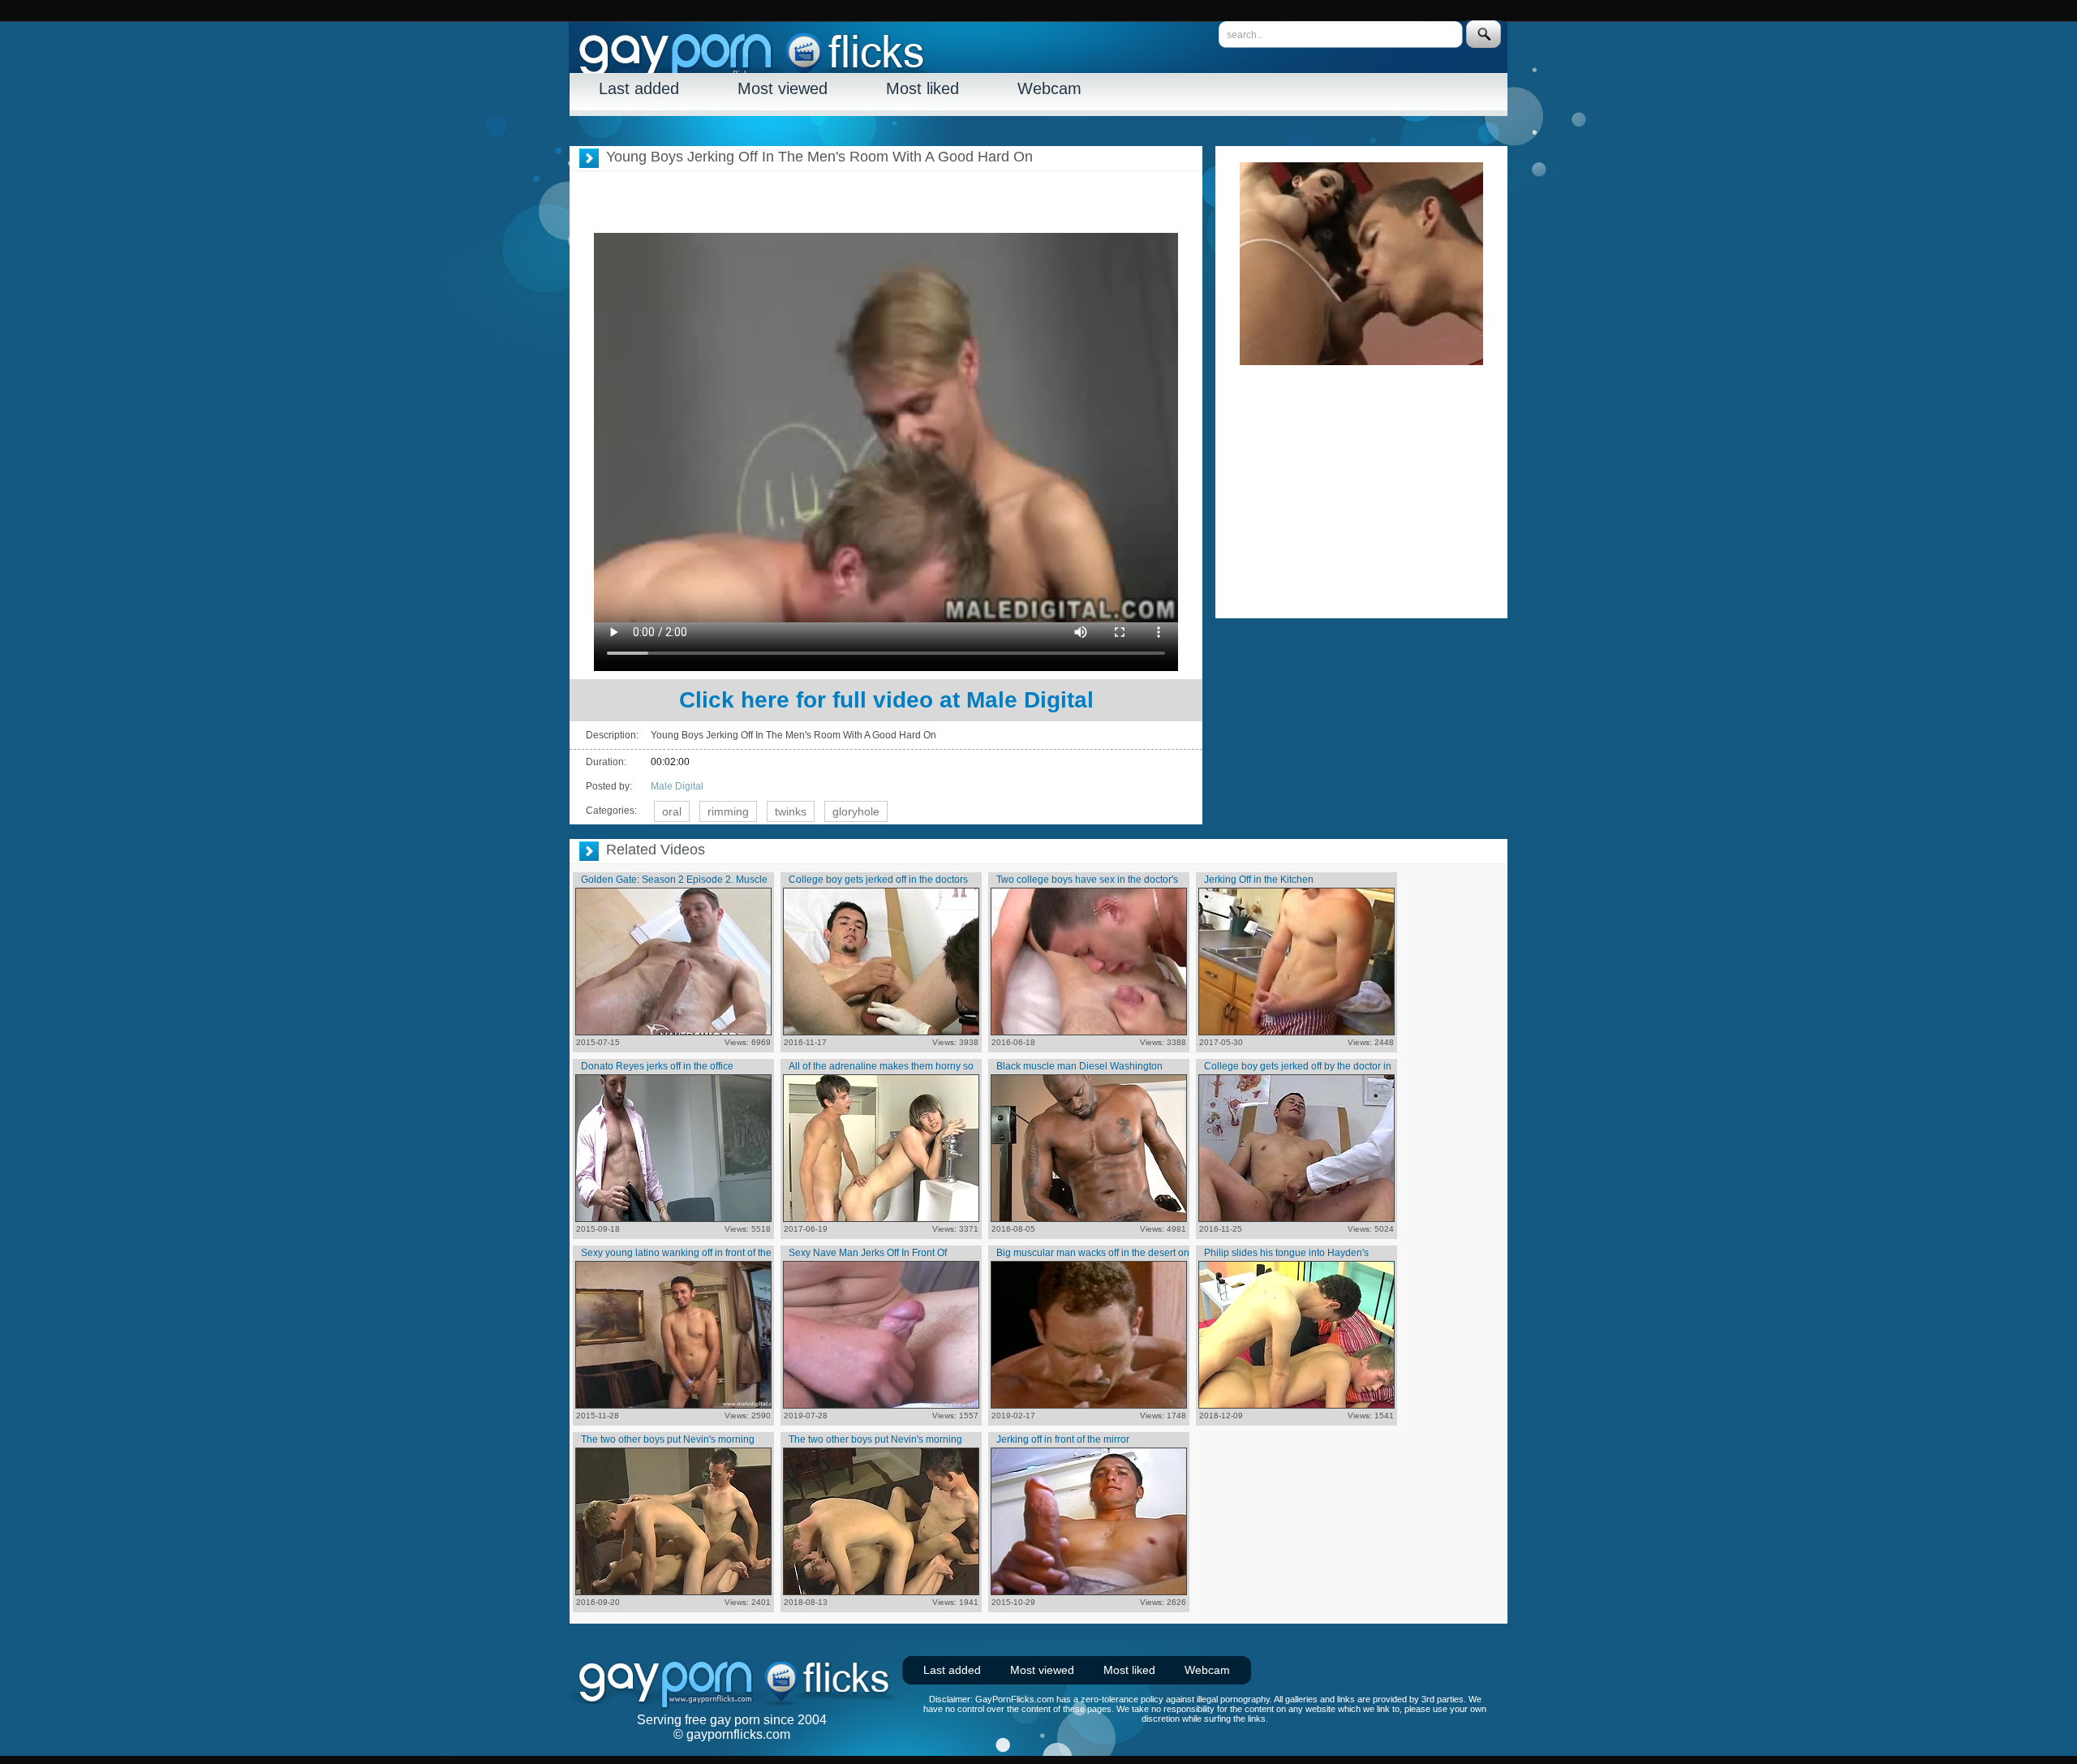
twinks (791, 811)
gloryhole (856, 811)
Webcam (1049, 88)
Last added (639, 88)
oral (672, 811)
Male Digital (677, 786)
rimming (728, 811)
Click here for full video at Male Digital (886, 700)
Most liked (922, 88)
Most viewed (783, 88)
